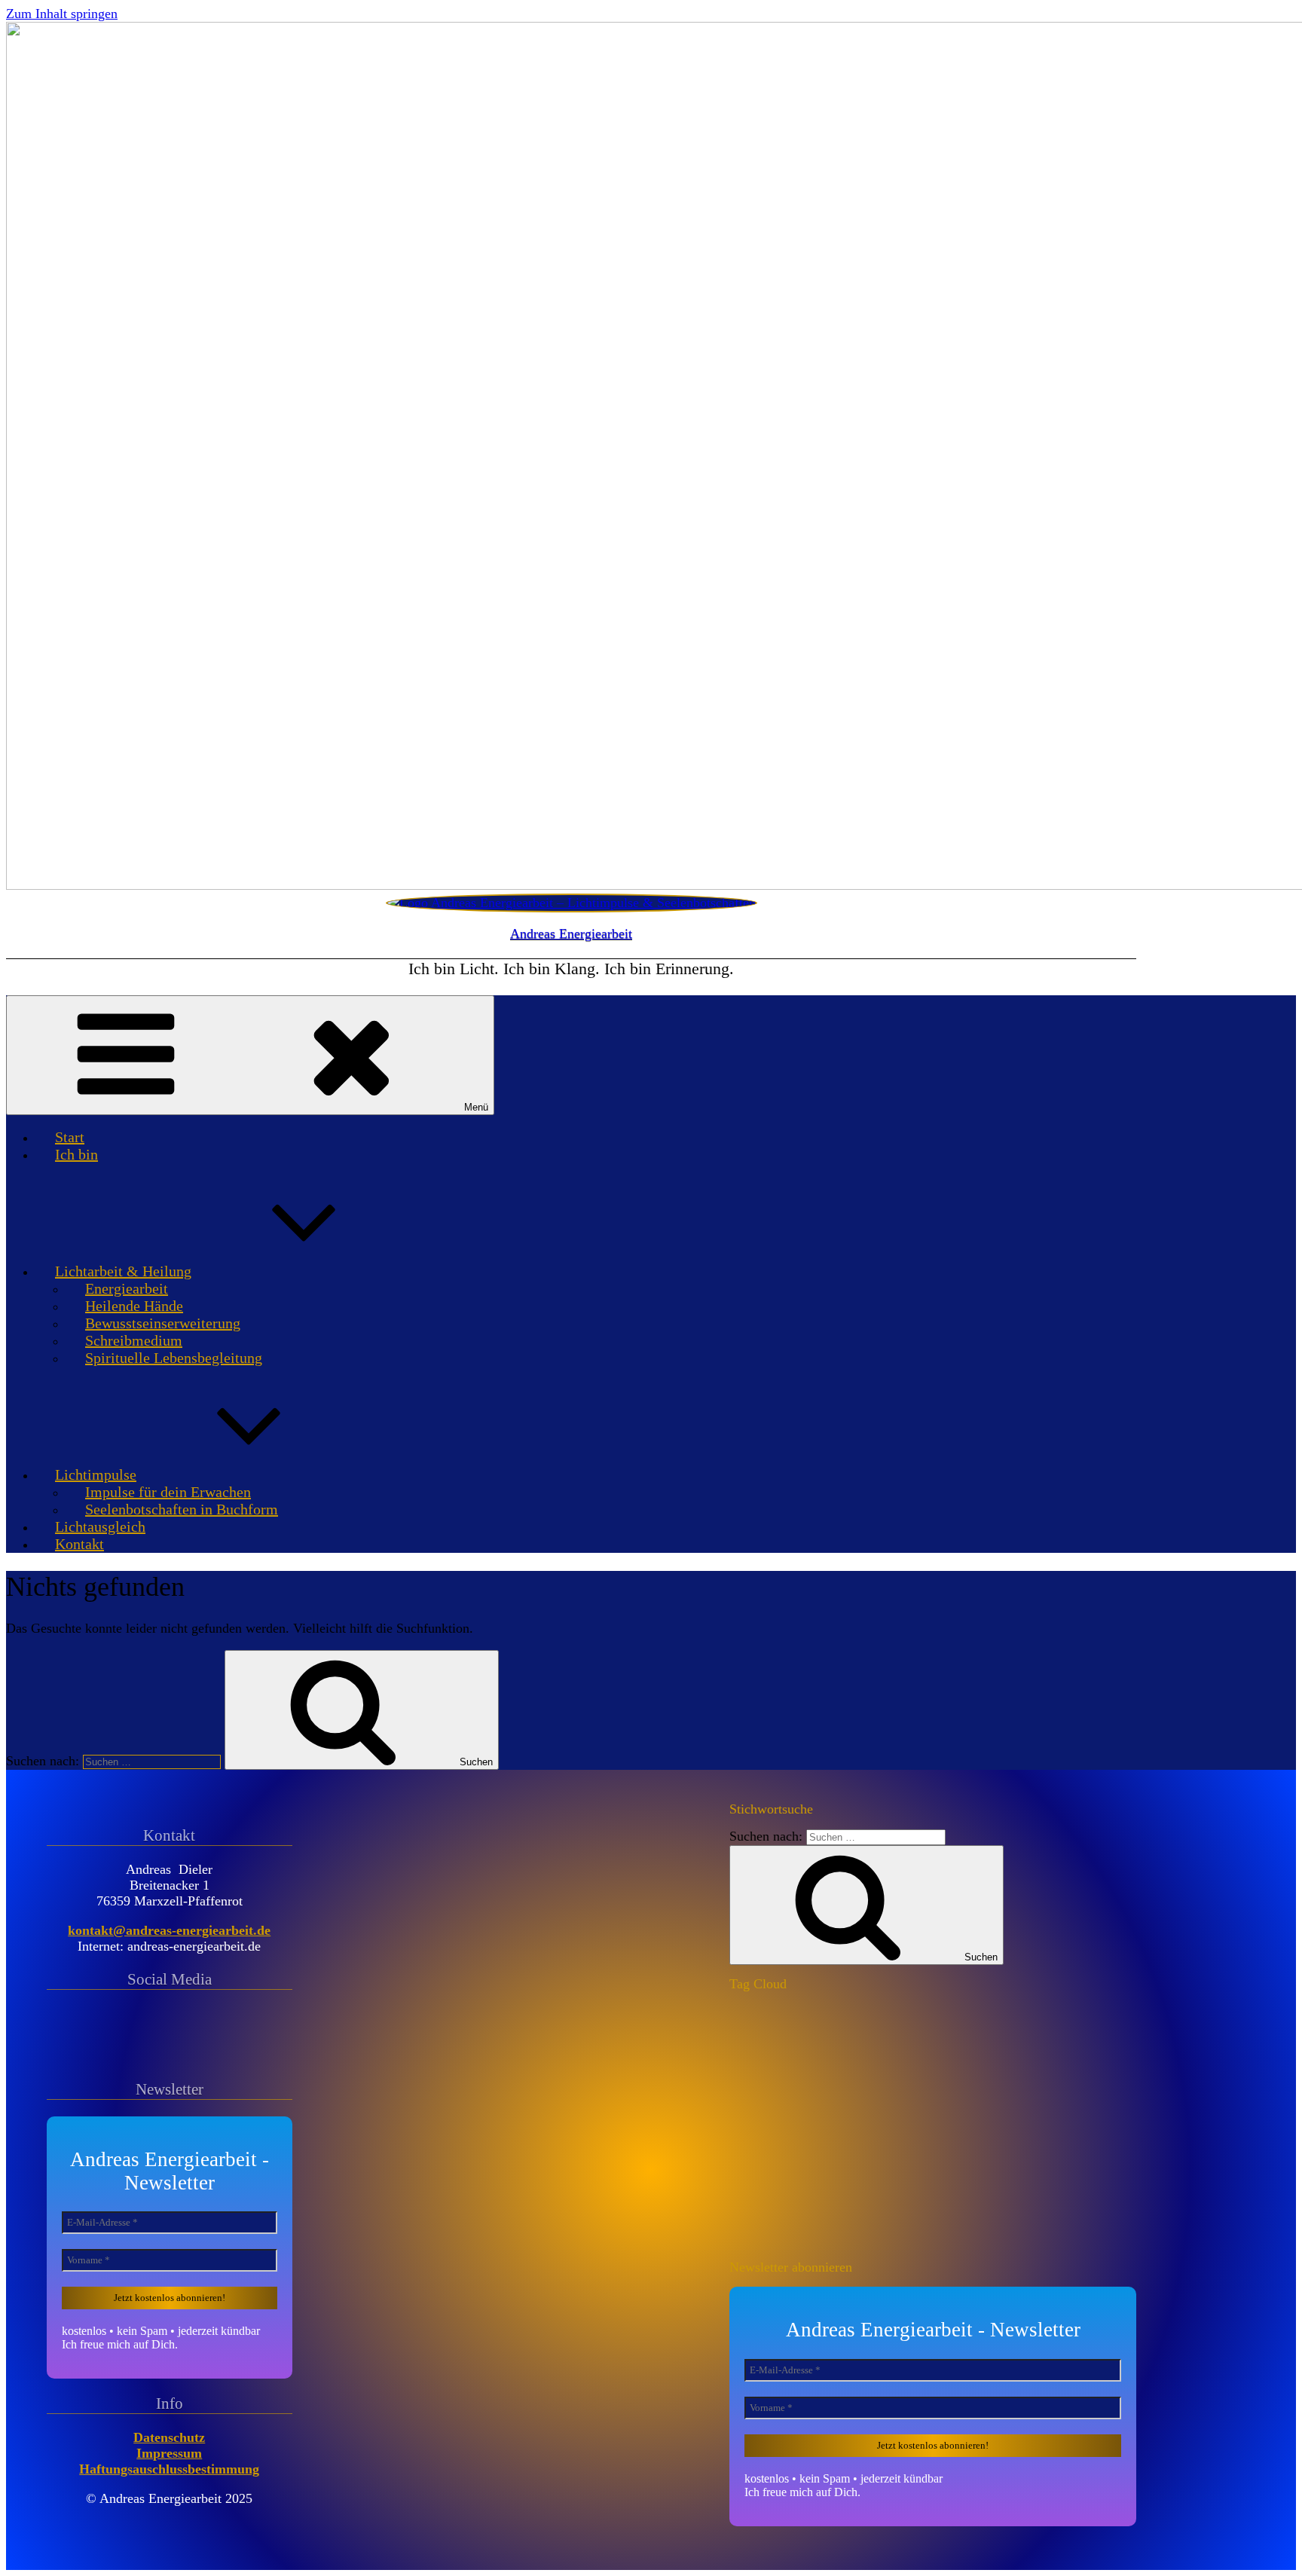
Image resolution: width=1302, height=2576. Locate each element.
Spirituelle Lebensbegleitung (174, 1358)
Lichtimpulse (96, 1474)
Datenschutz (169, 2437)
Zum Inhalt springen (62, 14)
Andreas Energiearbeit (571, 934)
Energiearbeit (127, 1288)
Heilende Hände (134, 1306)
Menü (476, 1107)
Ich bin (76, 1154)
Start (70, 1137)
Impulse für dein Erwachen (168, 1492)
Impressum (169, 2453)
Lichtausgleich (100, 1526)
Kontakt (79, 1544)
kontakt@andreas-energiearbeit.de (169, 1930)
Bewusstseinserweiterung (163, 1323)
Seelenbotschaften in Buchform (182, 1509)
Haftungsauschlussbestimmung (169, 2469)
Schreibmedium (134, 1340)
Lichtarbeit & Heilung (123, 1271)
